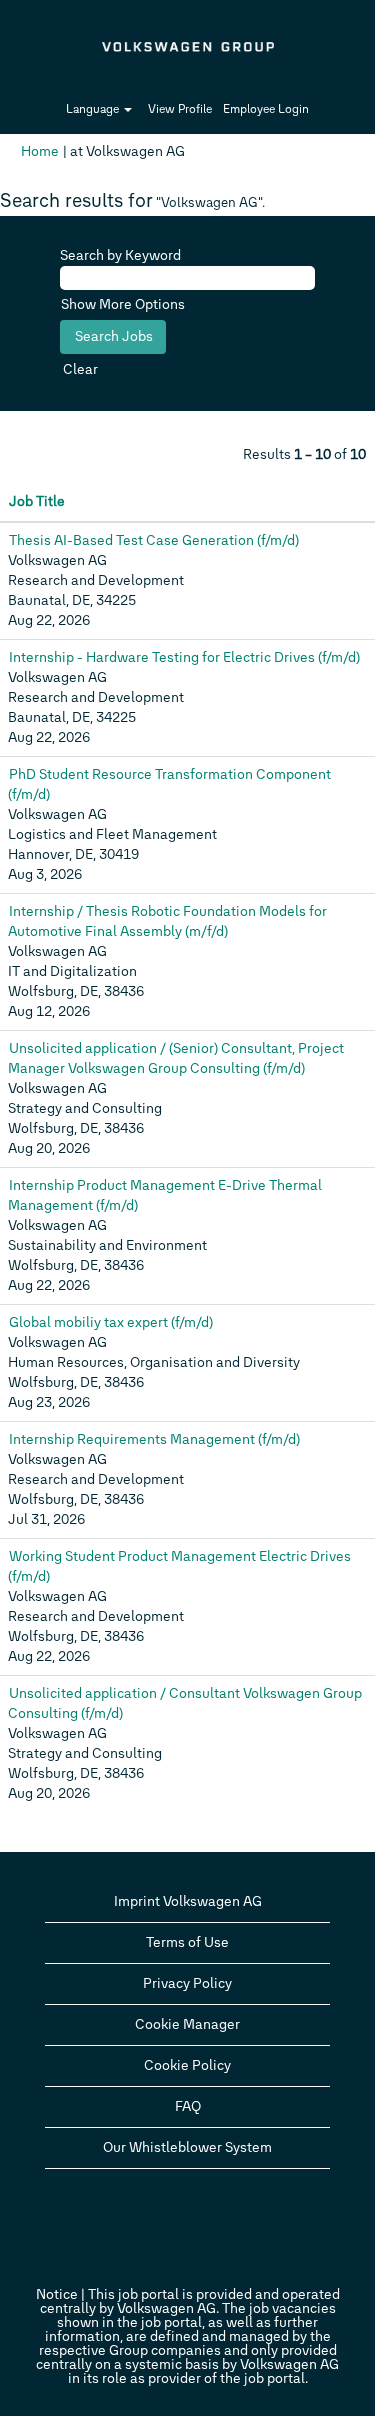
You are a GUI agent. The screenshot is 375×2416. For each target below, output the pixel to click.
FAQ (188, 2106)
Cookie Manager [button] (187, 2024)
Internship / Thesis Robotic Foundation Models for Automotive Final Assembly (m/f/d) (167, 921)
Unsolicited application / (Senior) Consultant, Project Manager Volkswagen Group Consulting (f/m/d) (176, 1058)
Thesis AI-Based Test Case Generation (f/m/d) (154, 540)
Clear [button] (80, 369)
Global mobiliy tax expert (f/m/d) (111, 1322)
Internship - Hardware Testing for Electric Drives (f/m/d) (184, 657)
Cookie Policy (187, 2065)
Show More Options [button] (123, 304)
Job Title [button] (37, 501)
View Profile (180, 109)
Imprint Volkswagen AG (188, 1901)
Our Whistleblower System (187, 2147)
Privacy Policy (187, 1983)
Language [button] (94, 109)
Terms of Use (187, 1942)
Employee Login (266, 109)
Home (40, 151)
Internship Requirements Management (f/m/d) (154, 1439)
